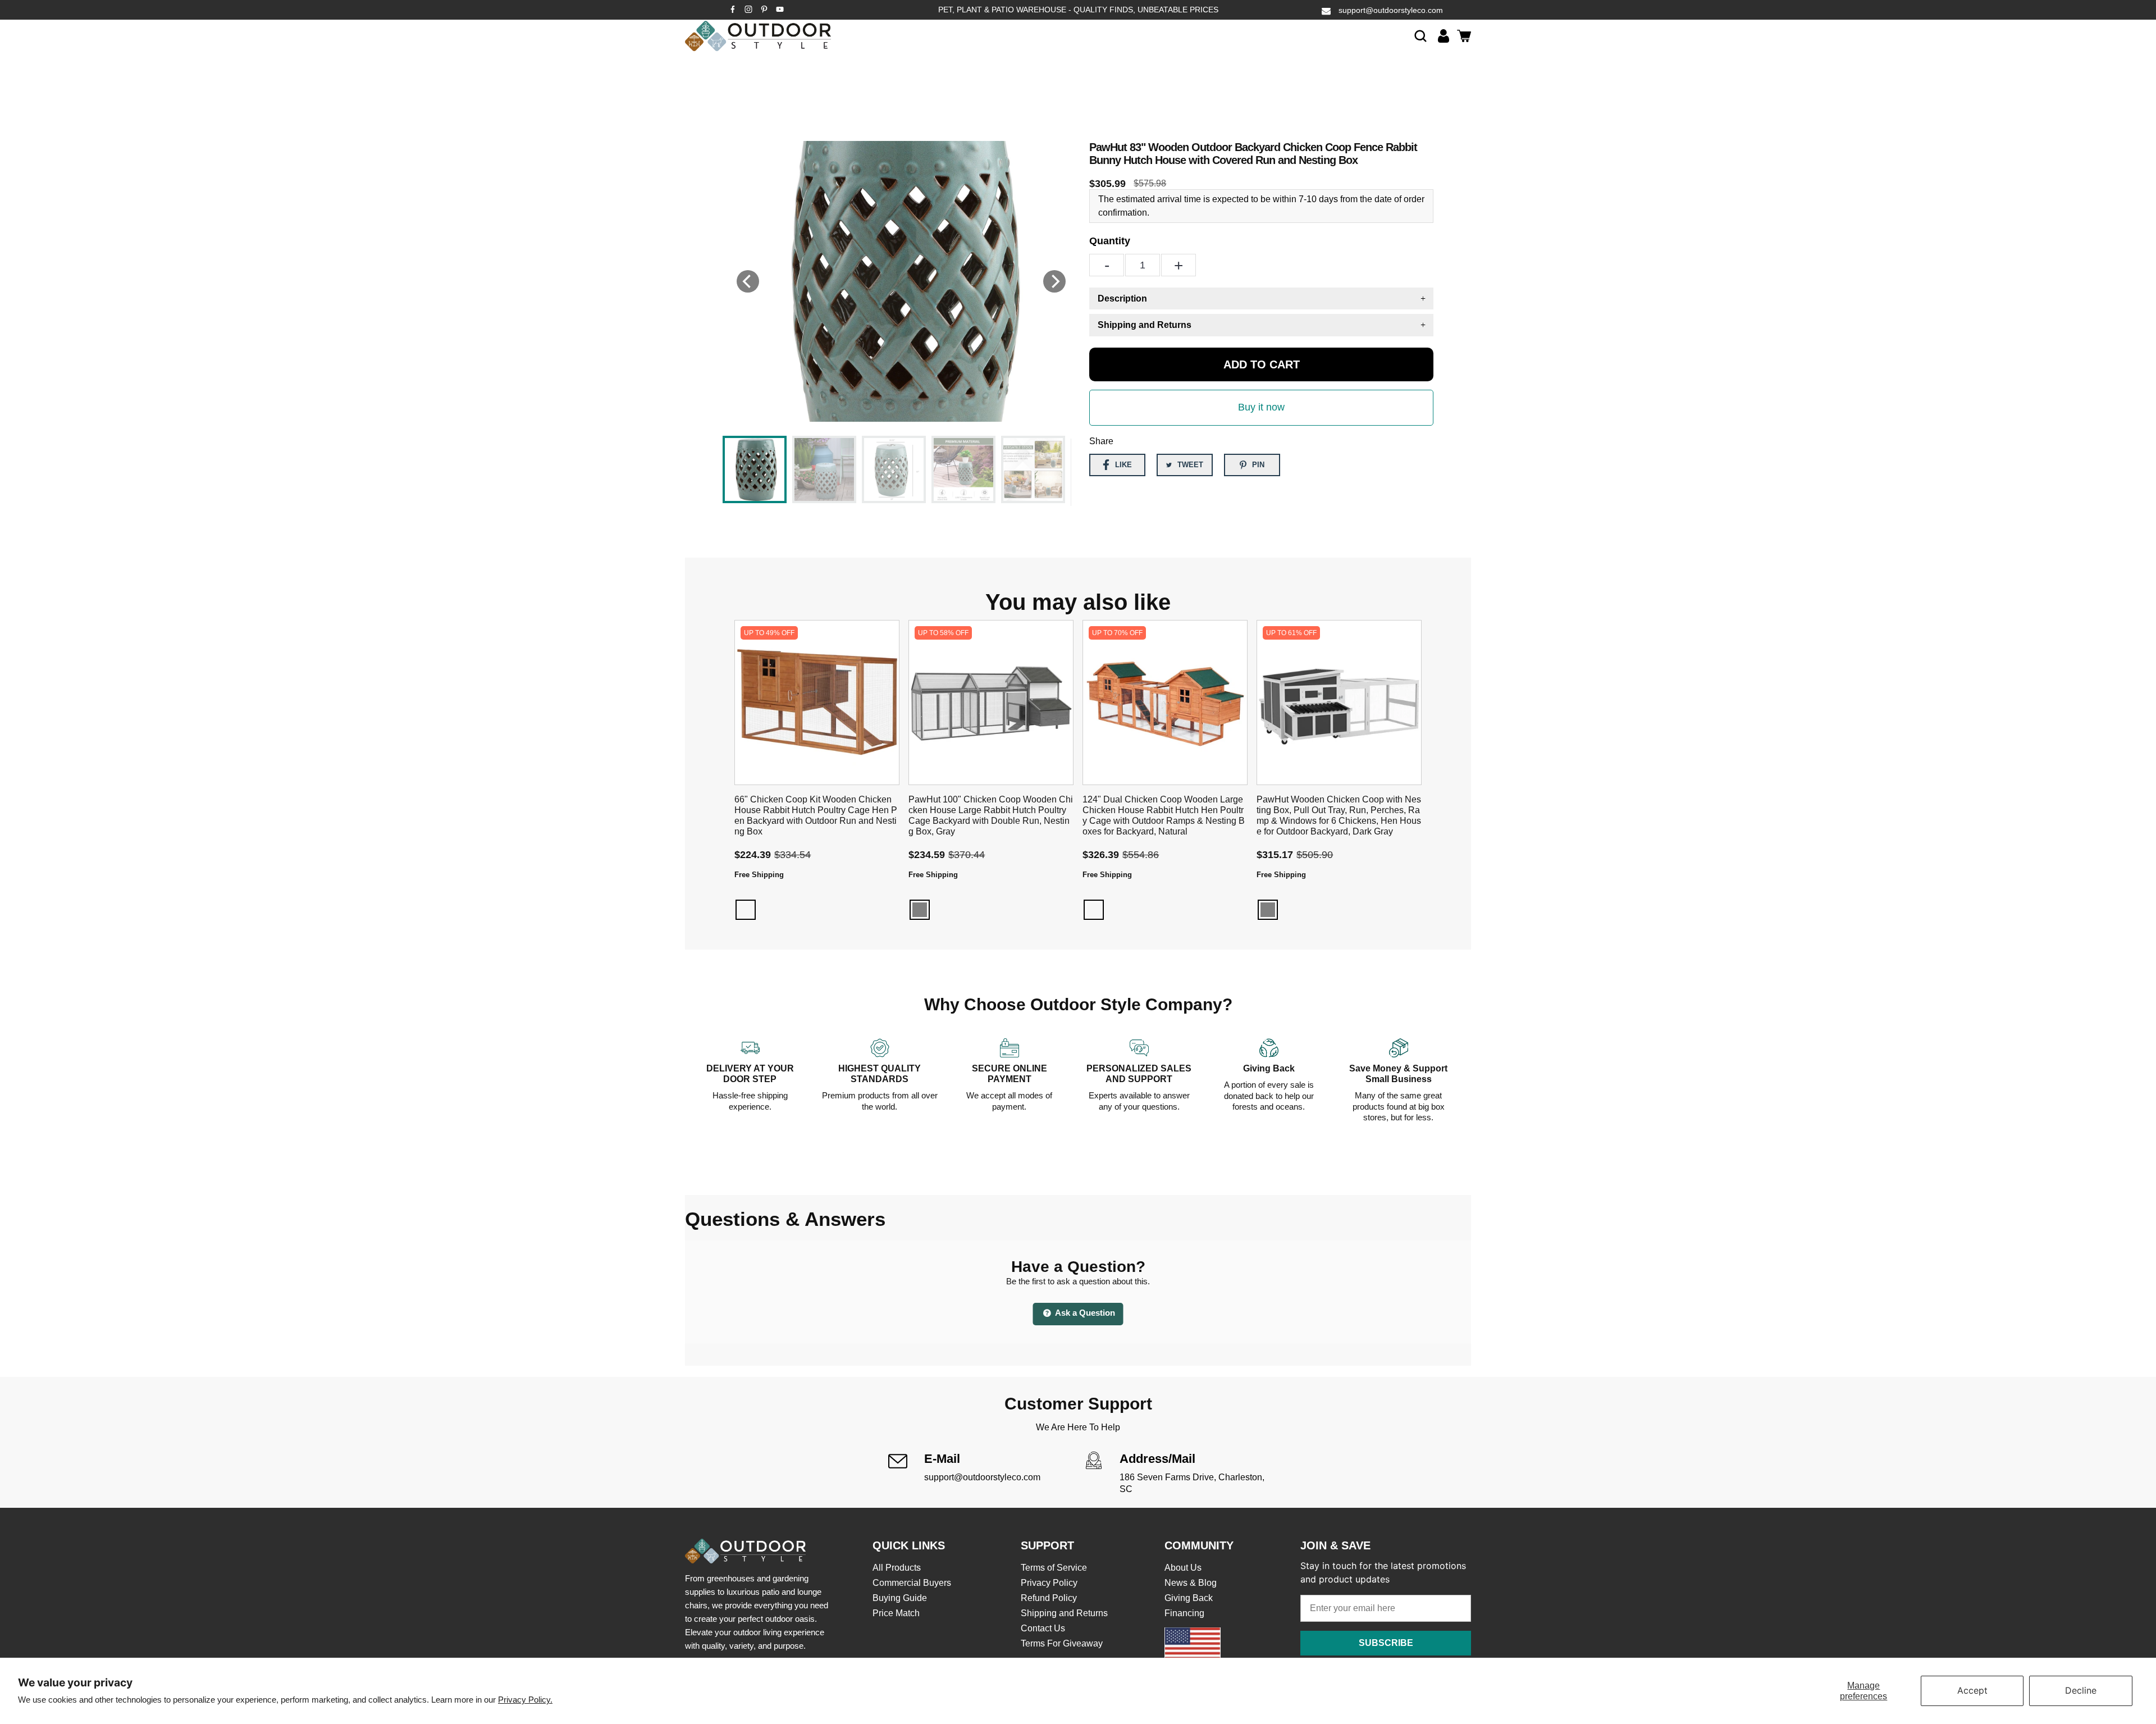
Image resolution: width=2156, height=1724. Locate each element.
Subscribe (1386, 1643)
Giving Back (1189, 1598)
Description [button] (1122, 298)
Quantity (1110, 241)
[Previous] (748, 281)
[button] (1420, 36)
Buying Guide (900, 1598)
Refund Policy (1049, 1598)
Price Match (896, 1613)
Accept (1972, 1690)
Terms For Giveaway (1062, 1643)
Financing (1184, 1613)
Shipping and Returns (1064, 1613)
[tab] (1261, 298)
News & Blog (1191, 1583)
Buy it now (1261, 407)
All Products (897, 1568)
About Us (1183, 1568)
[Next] (1054, 281)
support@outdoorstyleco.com (1391, 10)
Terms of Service (1054, 1568)
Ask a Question (1084, 1313)
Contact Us (1043, 1628)
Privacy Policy (1049, 1583)
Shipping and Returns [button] (1145, 325)
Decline (2081, 1690)
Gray (920, 910)
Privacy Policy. (525, 1700)
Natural (1094, 910)
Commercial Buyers (912, 1583)
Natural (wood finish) (746, 910)
